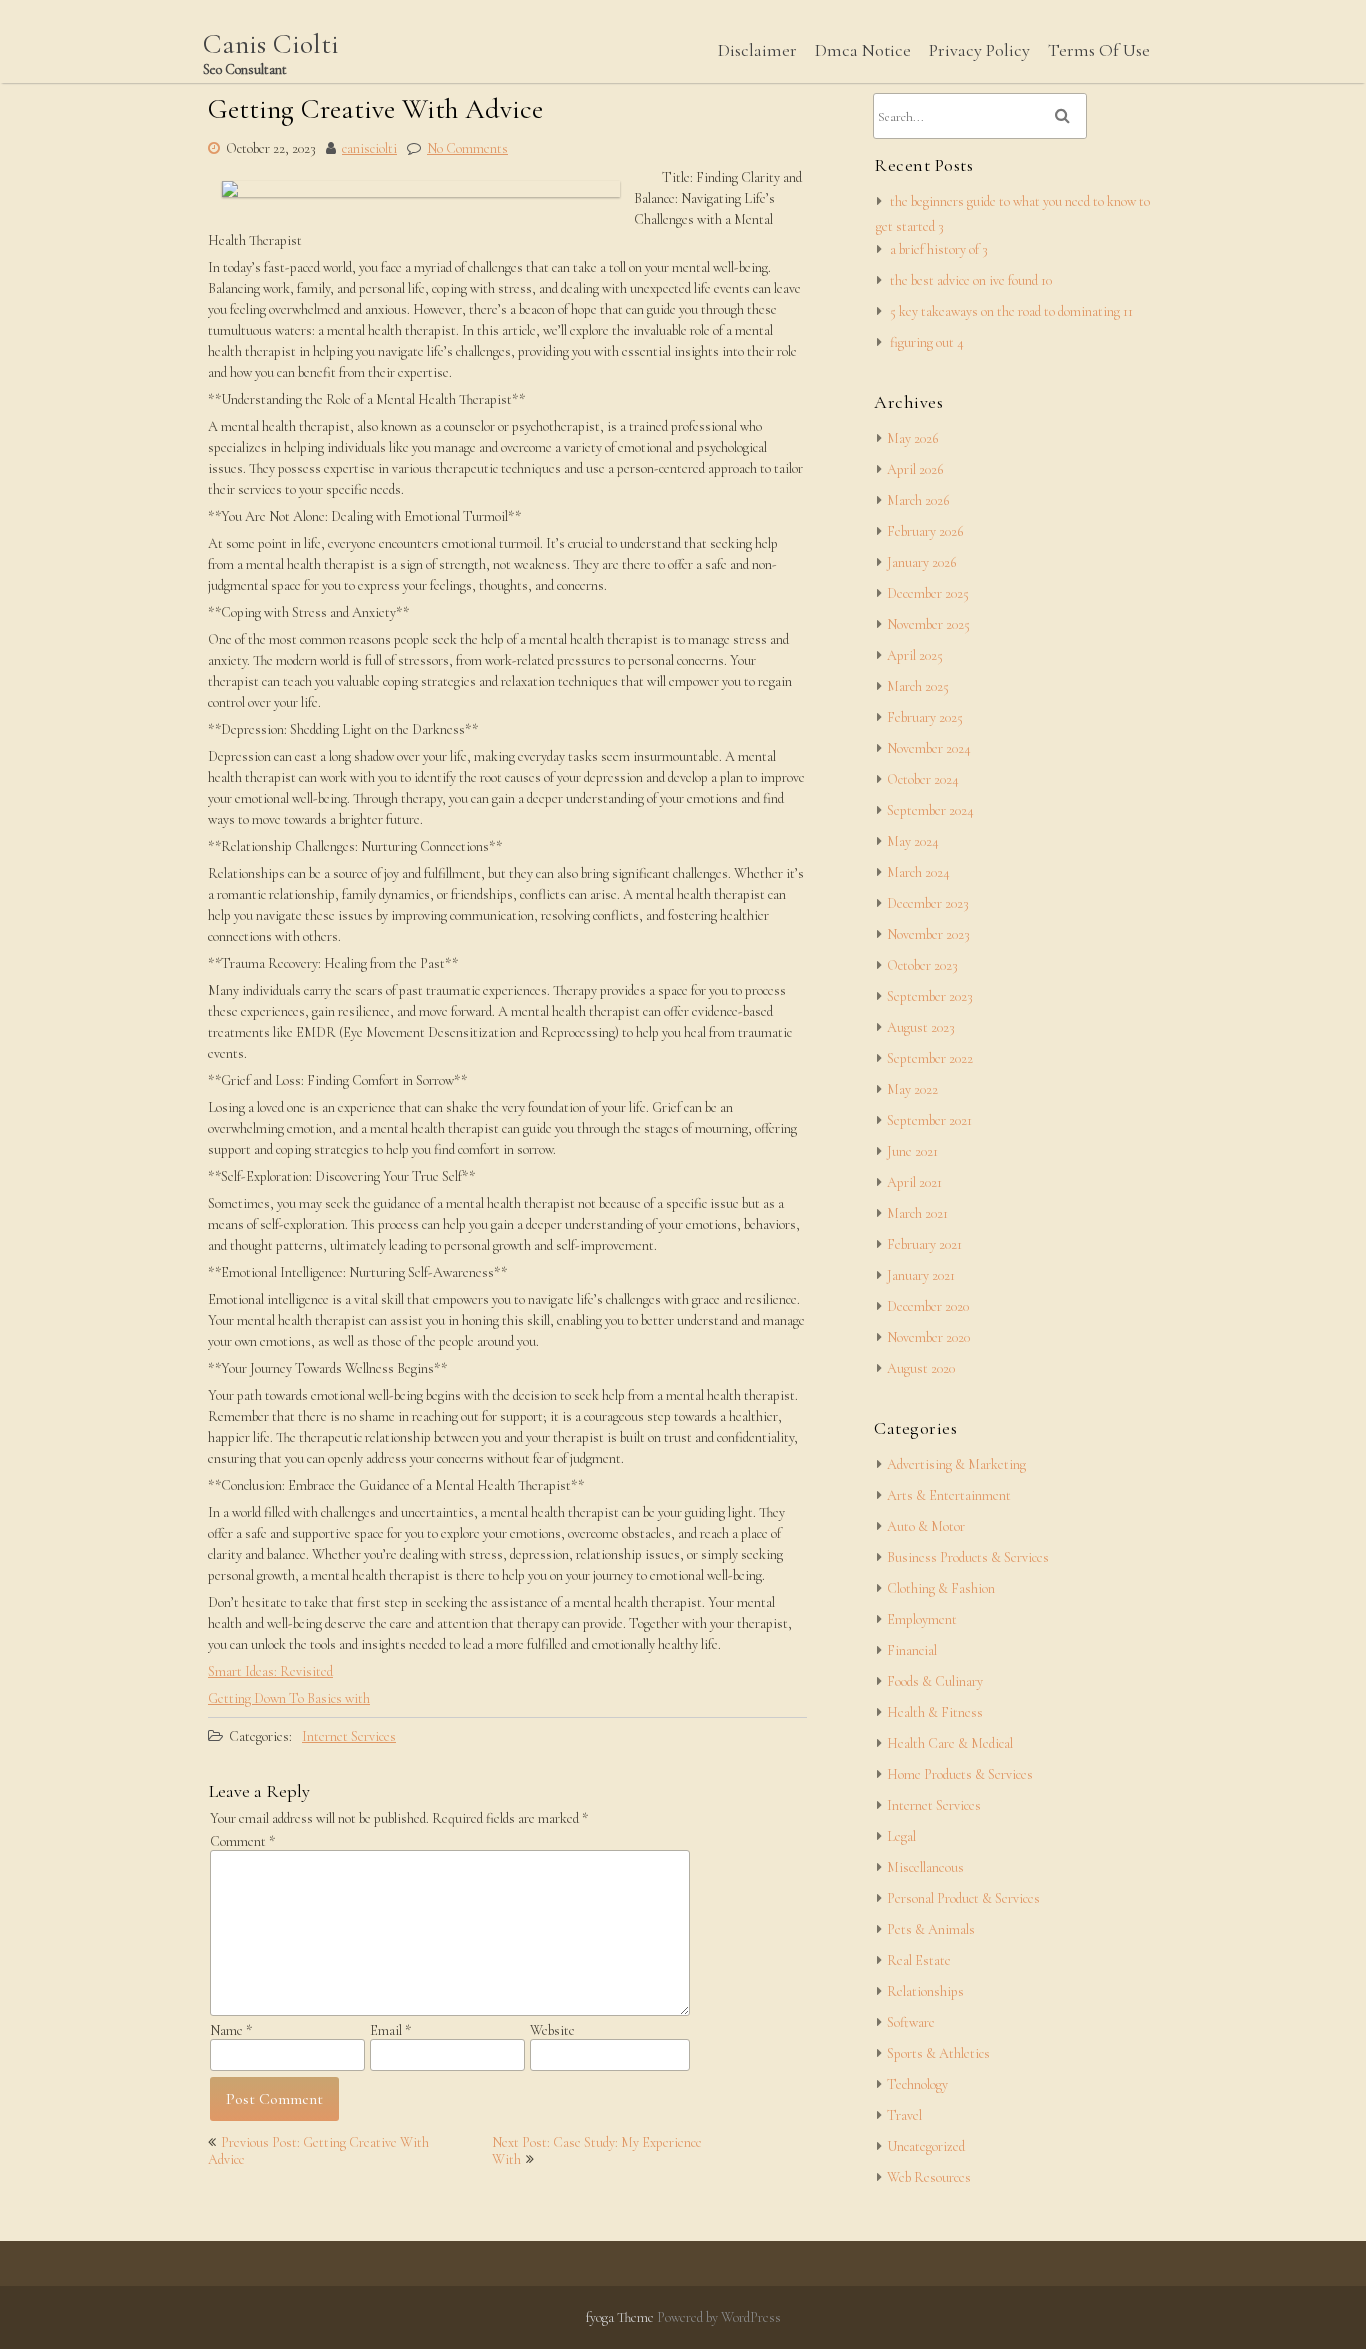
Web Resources (929, 2177)
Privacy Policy (979, 50)
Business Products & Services (968, 1557)
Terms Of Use (1099, 50)
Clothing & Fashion (941, 1588)
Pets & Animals (931, 1929)
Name (231, 2030)
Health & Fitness (935, 1712)
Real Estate (919, 1960)
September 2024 (930, 810)
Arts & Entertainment (949, 1495)
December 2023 (928, 903)
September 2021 (929, 1120)
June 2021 (912, 1151)
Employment (922, 1619)
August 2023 (921, 1027)
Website (552, 2030)
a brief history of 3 (939, 249)
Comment (242, 1841)
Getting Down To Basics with (289, 1698)
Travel (904, 2115)
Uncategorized (926, 2146)
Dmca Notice (863, 50)
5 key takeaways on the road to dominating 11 (1011, 311)
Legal (901, 1836)
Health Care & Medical (950, 1743)
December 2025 (928, 593)
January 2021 (921, 1275)
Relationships (925, 1991)
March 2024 (918, 872)
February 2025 (925, 717)
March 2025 (918, 686)
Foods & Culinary (935, 1681)
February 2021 (924, 1244)
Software (911, 2022)
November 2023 (928, 934)
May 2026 (912, 438)
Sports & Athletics (938, 2053)
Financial (912, 1650)
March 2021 (917, 1213)
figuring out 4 (927, 342)
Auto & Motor (926, 1526)
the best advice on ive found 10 (971, 280)
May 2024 (913, 841)
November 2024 (929, 748)
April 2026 (915, 469)
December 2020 (928, 1306)
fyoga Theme (621, 2317)
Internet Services (349, 1736)
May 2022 (912, 1089)
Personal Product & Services (963, 1898)
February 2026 (925, 531)
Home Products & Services (960, 1774)
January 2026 (921, 562)
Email (390, 2030)
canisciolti (369, 148)
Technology (917, 2084)
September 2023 (930, 996)
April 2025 (915, 655)
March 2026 (918, 500)
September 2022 (930, 1058)
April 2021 (914, 1182)
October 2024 (923, 779)
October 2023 (922, 965)
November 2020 (928, 1337)
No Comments (467, 148)
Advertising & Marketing (956, 1464)
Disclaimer (757, 50)
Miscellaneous (925, 1867)
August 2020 (921, 1368)
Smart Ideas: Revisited (270, 1671)
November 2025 (928, 624)
